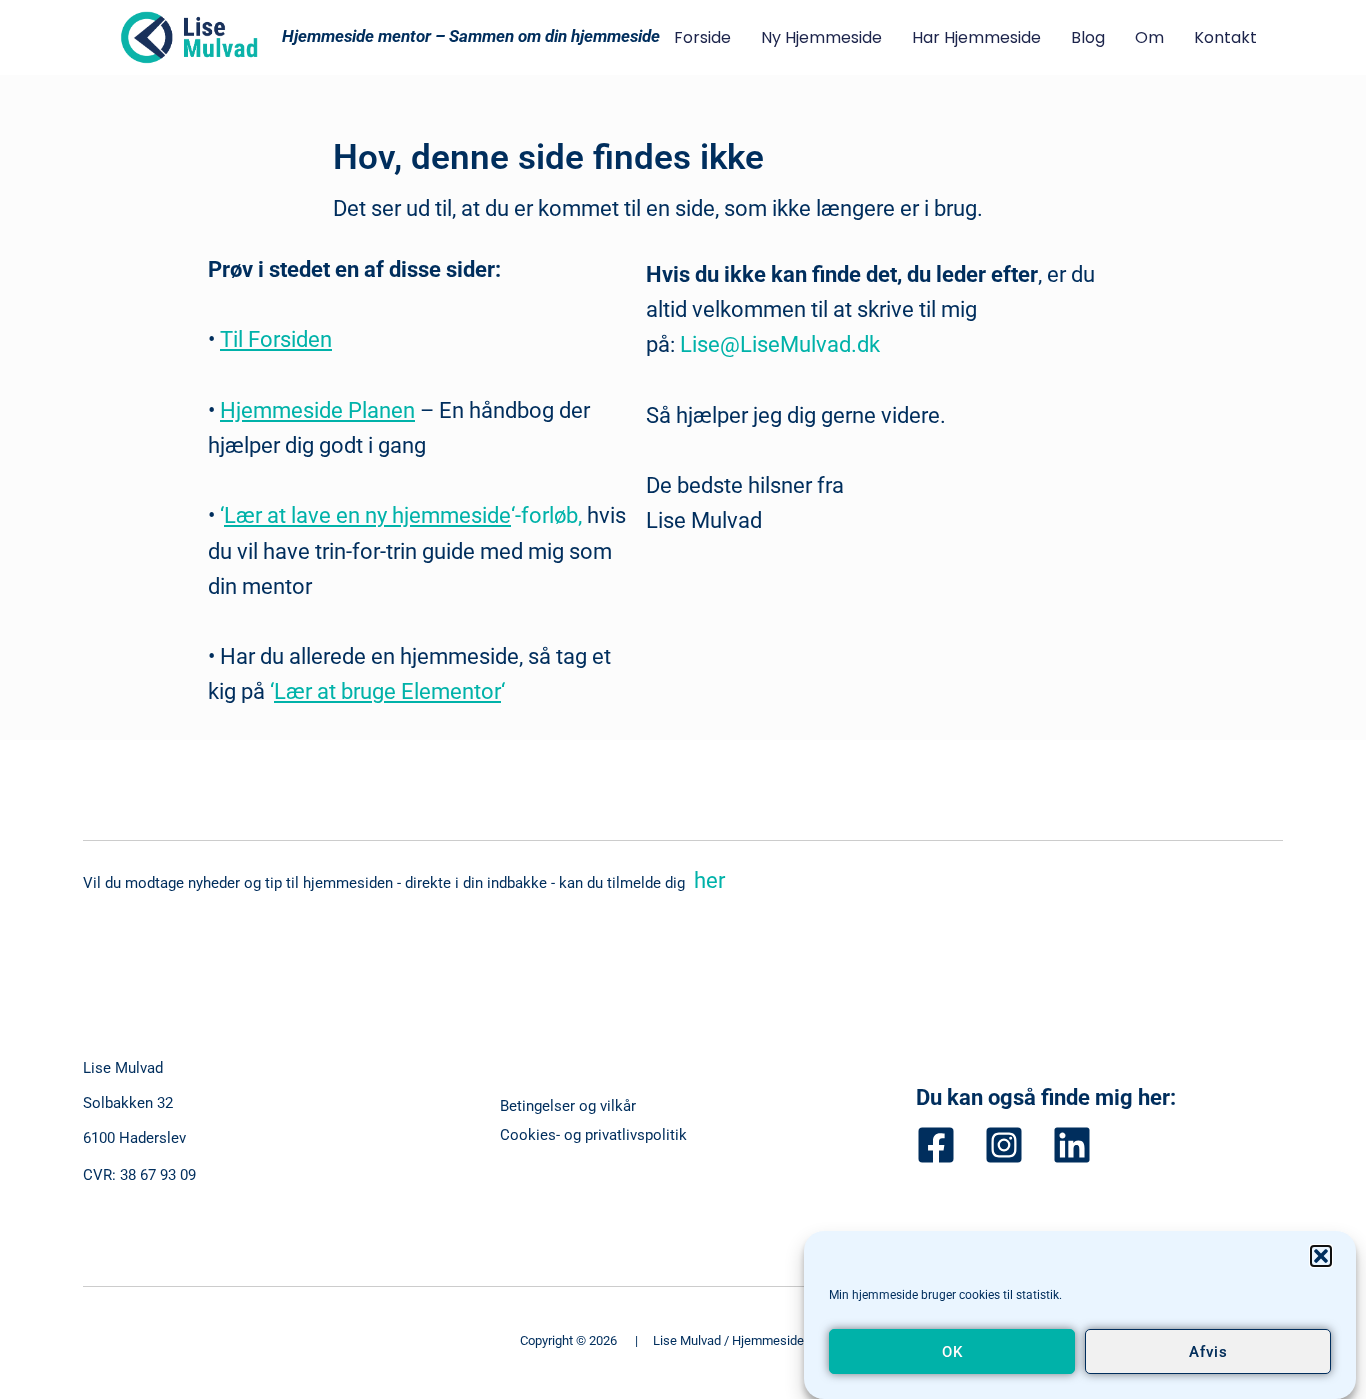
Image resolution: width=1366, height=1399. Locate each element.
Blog (1088, 37)
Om (1149, 37)
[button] (1321, 1256)
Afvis (1208, 1352)
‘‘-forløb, (403, 515)
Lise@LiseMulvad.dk (780, 344)
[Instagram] (1004, 1145)
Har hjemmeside (976, 37)
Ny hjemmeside (821, 37)
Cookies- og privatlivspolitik (593, 1135)
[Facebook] (936, 1145)
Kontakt (1225, 37)
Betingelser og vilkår (568, 1106)
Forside (702, 37)
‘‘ (385, 691)
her (707, 880)
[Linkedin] (1072, 1145)
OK (952, 1352)
